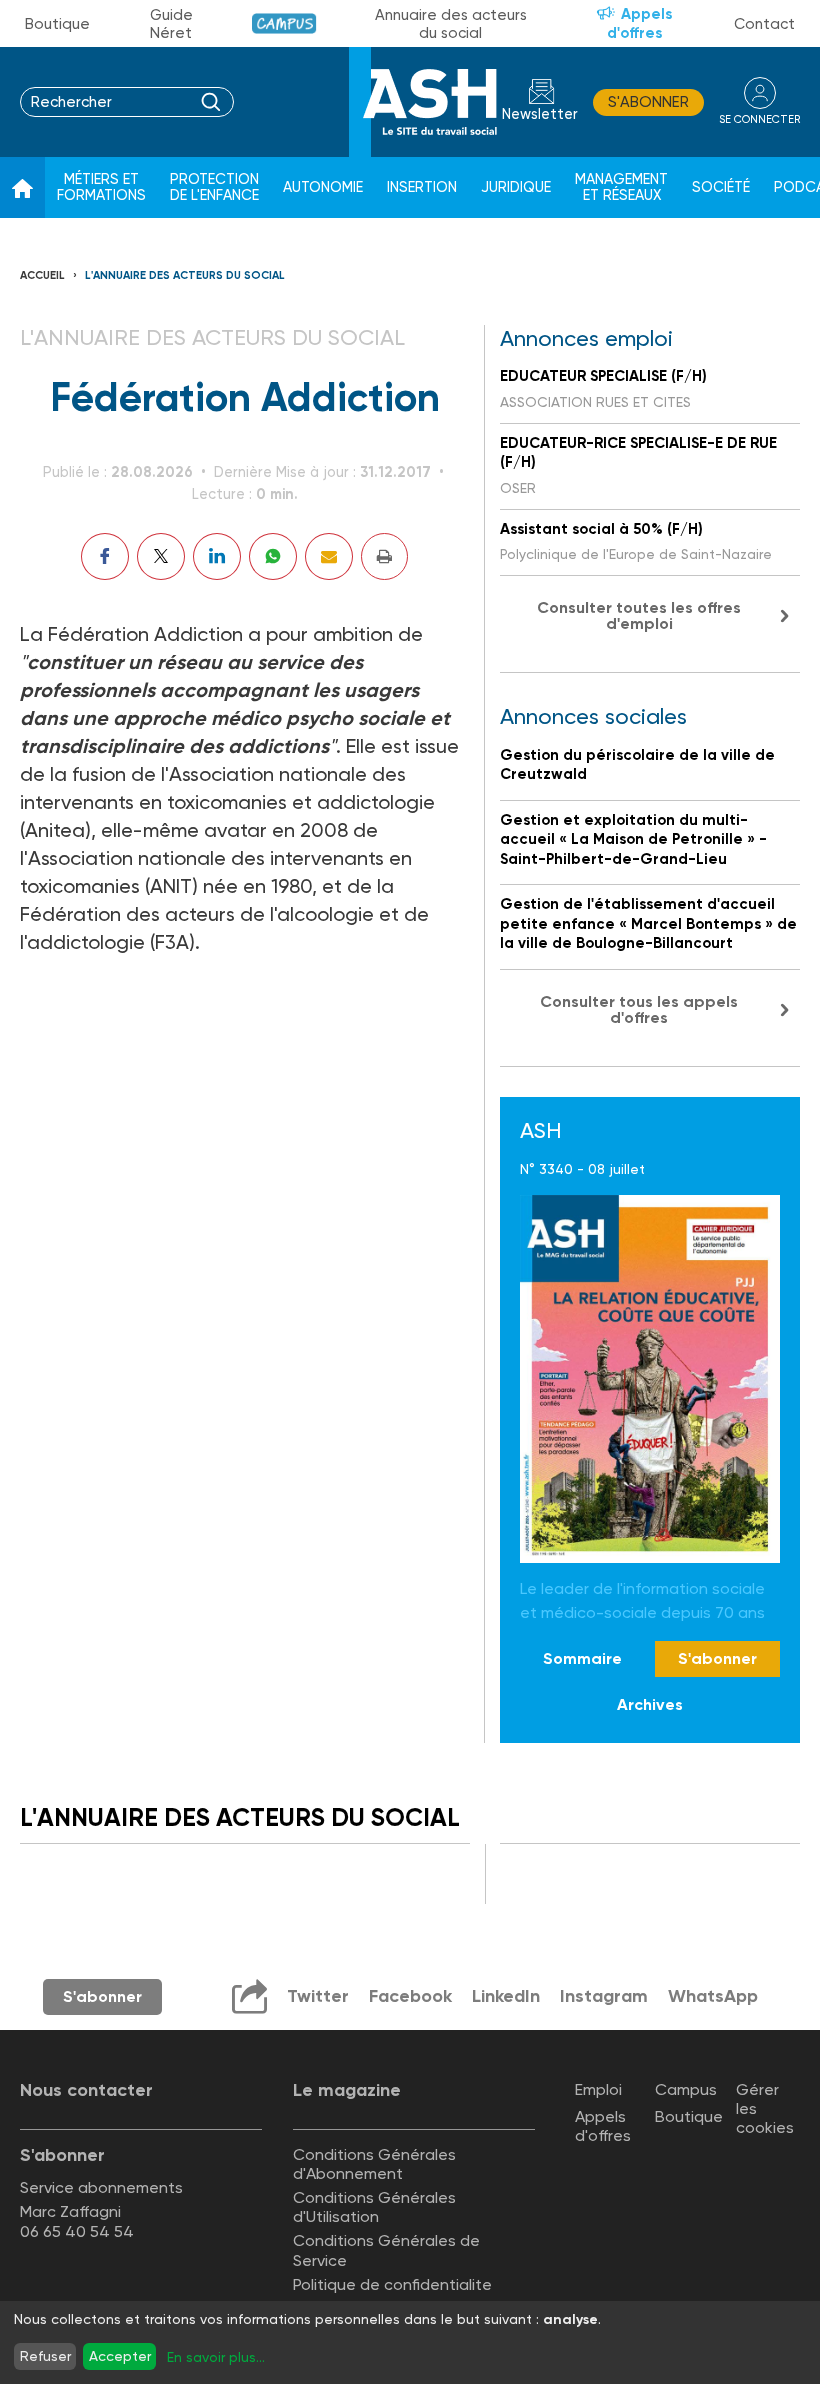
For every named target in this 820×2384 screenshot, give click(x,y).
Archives (650, 1704)
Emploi (598, 2089)
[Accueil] (22, 188)
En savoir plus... (216, 2357)
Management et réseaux (621, 187)
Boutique (57, 24)
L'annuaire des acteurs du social (185, 275)
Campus (284, 23)
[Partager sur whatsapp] (273, 556)
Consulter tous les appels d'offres (639, 1009)
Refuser (45, 2356)
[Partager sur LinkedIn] (217, 556)
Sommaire (582, 1658)
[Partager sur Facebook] (105, 556)
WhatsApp (713, 1996)
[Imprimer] (384, 556)
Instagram (604, 1996)
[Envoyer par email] (329, 556)
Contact (764, 24)
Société (721, 187)
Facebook (410, 1996)
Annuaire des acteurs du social (451, 24)
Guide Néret (171, 24)
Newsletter (540, 114)
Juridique (516, 187)
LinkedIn (506, 1996)
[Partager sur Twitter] (161, 556)
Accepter (120, 2356)
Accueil (42, 275)
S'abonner (648, 102)
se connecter (759, 119)
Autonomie (323, 187)
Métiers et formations (101, 187)
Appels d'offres (640, 23)
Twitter (318, 1996)
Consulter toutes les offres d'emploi (639, 615)
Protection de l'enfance (214, 187)
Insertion (422, 187)
